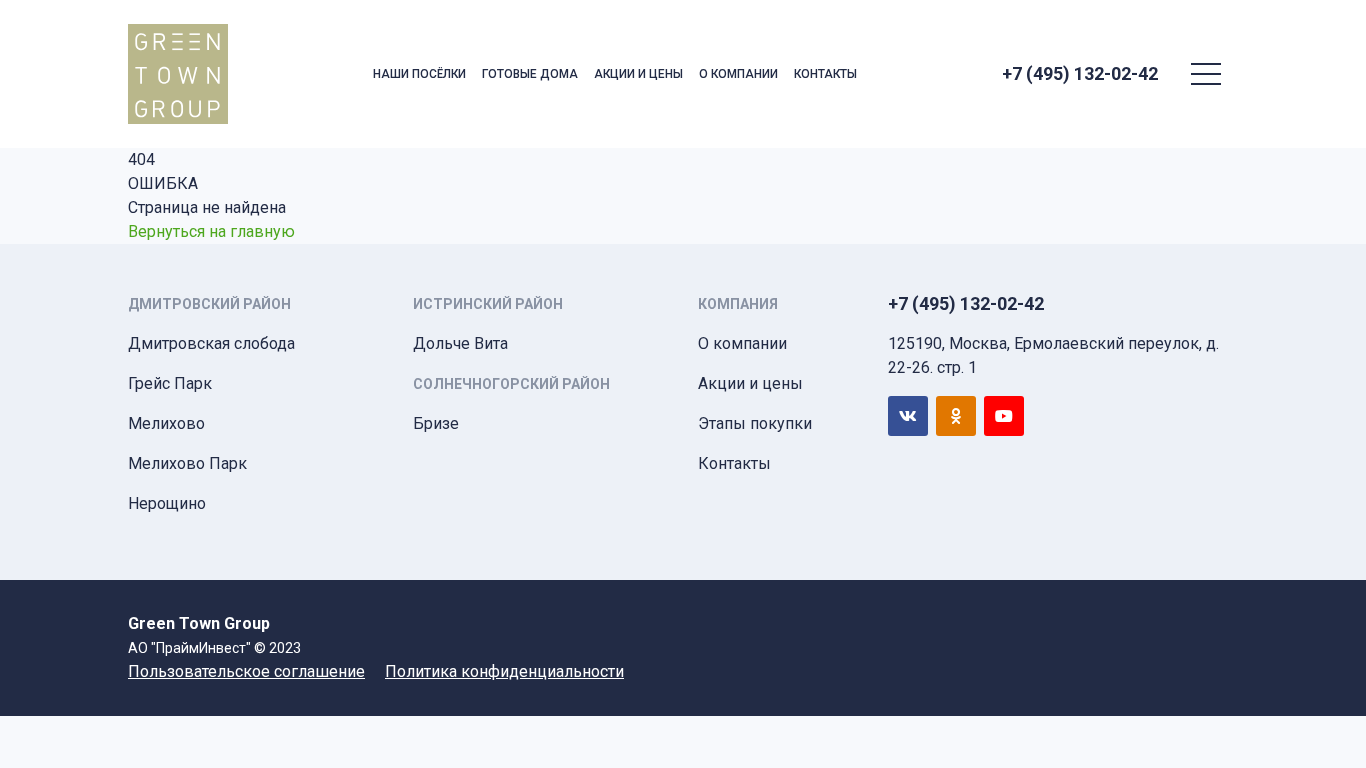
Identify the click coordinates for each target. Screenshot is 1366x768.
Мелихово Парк (187, 463)
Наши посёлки (419, 74)
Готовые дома (530, 74)
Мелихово (166, 423)
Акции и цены (638, 74)
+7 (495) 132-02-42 (1080, 73)
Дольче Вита (460, 343)
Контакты (825, 74)
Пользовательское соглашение (246, 671)
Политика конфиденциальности (504, 671)
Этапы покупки (755, 423)
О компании (738, 74)
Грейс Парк (170, 383)
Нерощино (167, 503)
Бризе (436, 423)
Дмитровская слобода (211, 343)
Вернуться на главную (211, 231)
